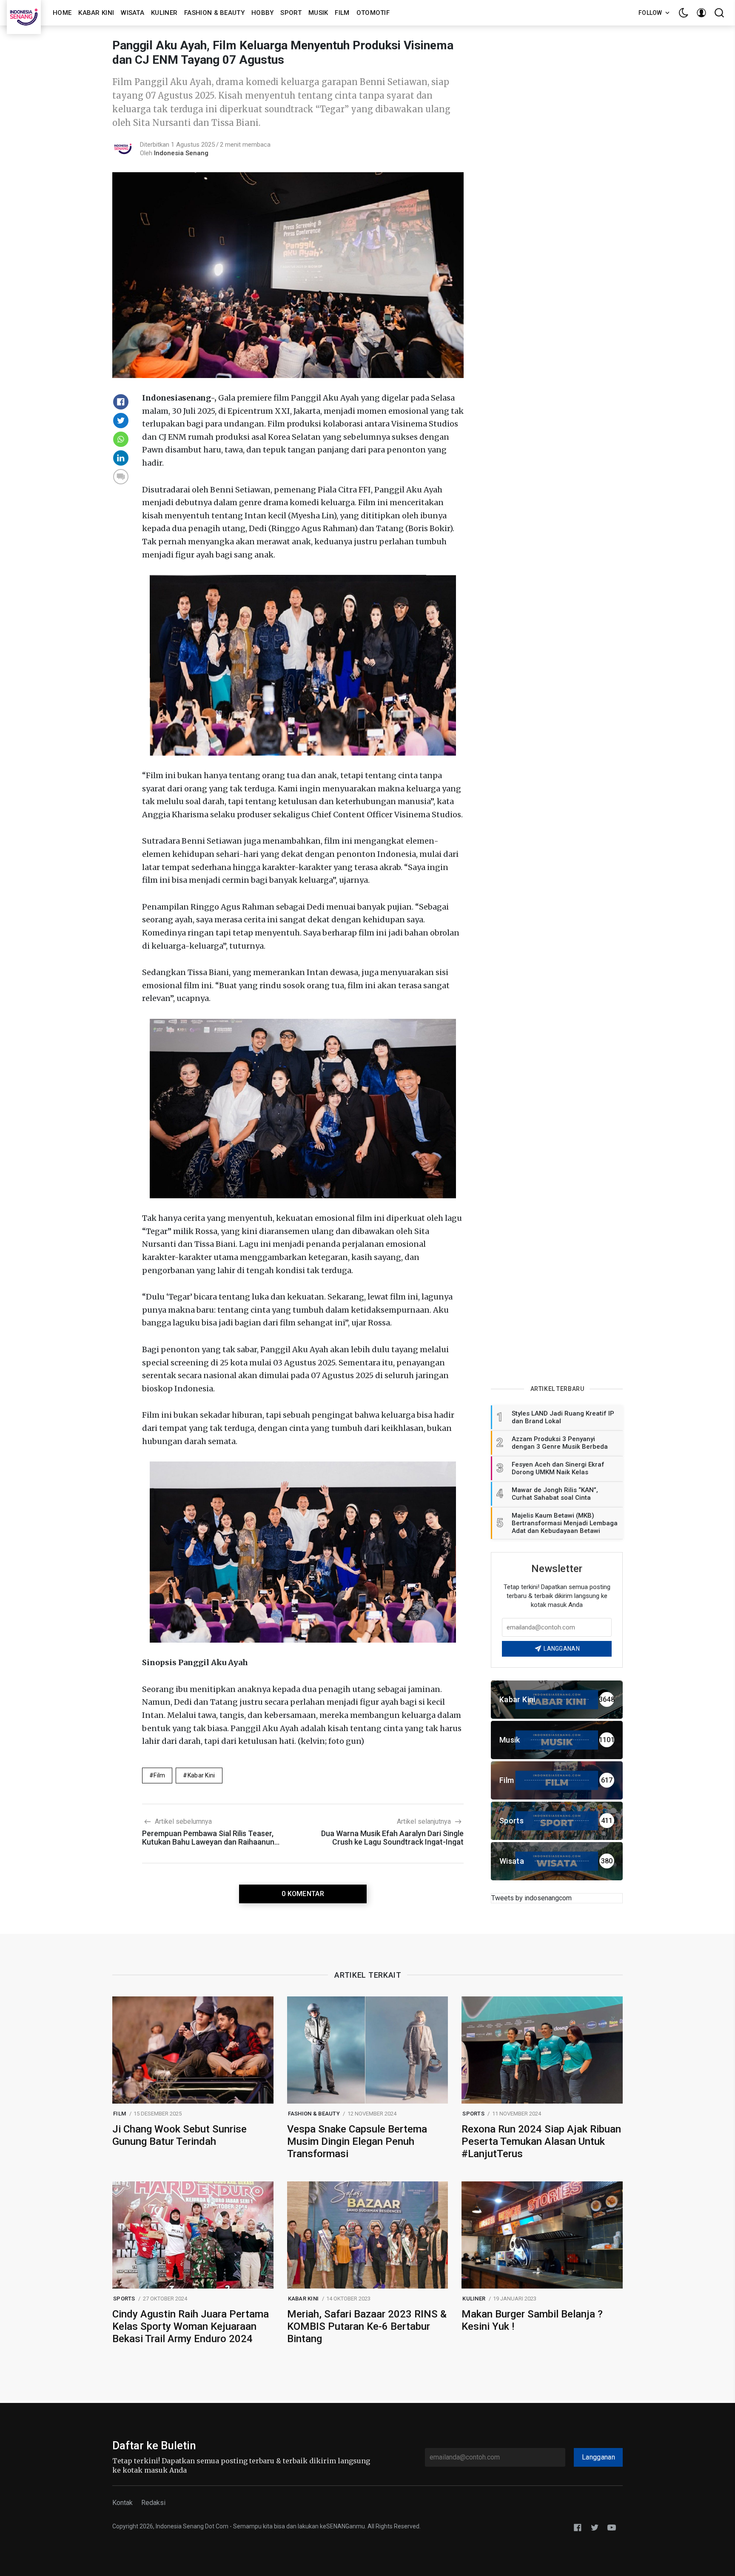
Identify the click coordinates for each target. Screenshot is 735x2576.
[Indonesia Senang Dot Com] (612, 2527)
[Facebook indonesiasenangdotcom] (578, 2527)
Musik (318, 13)
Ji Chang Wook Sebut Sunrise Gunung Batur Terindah (179, 2135)
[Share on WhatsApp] (121, 439)
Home (62, 13)
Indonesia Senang (181, 153)
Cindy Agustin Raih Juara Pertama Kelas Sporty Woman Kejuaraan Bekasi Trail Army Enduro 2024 (191, 2326)
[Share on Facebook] (121, 402)
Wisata (132, 13)
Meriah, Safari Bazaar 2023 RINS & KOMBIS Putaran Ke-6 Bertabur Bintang (367, 2326)
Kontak (122, 2503)
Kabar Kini (96, 13)
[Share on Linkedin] (121, 458)
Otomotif (373, 13)
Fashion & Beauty (214, 13)
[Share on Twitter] (121, 421)
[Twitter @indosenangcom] (595, 2527)
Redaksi (153, 2503)
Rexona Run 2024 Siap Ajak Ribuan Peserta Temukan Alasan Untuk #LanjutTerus (541, 2141)
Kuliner (164, 13)
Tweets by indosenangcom (531, 1898)
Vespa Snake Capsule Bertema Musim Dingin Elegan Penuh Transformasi (357, 2141)
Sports (473, 2114)
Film (342, 13)
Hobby (263, 13)
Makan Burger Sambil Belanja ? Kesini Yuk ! (532, 2320)
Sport (291, 13)
